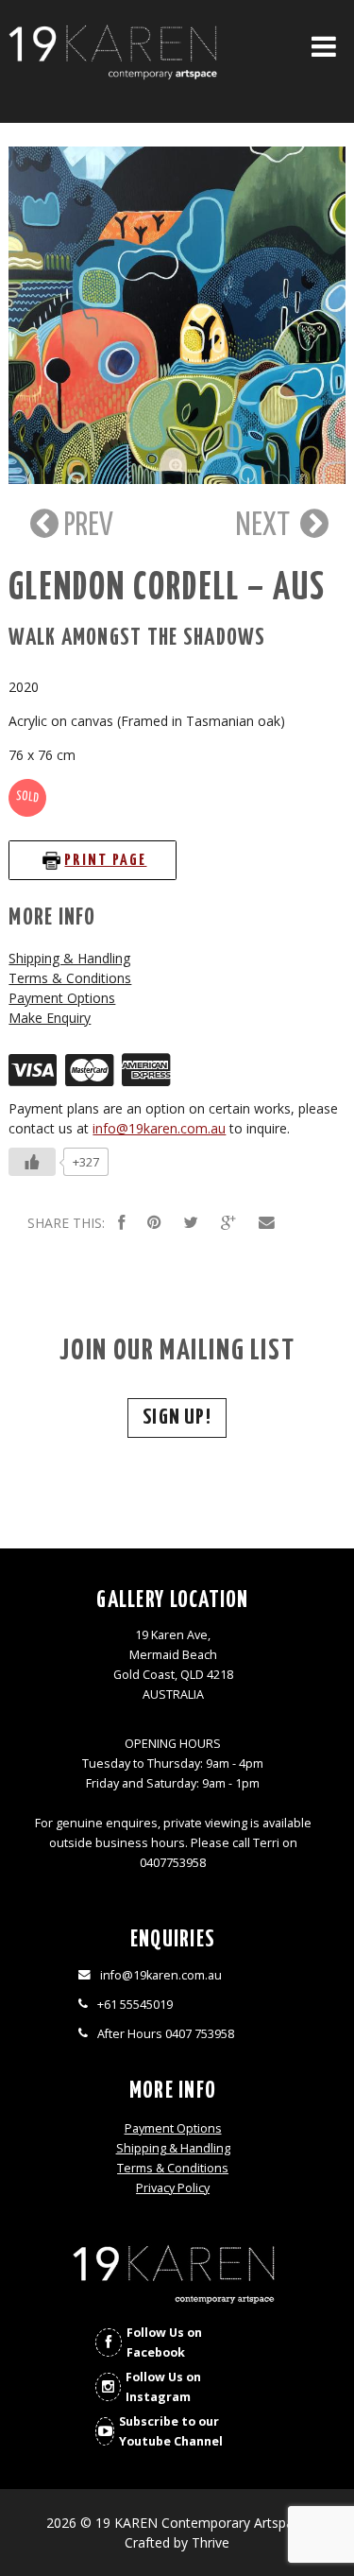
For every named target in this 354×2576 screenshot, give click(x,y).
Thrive (211, 2542)
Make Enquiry (50, 1018)
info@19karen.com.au (159, 1128)
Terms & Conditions (70, 978)
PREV (86, 526)
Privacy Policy (173, 2188)
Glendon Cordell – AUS (167, 588)
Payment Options (62, 998)
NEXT (266, 526)
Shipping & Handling (69, 958)
